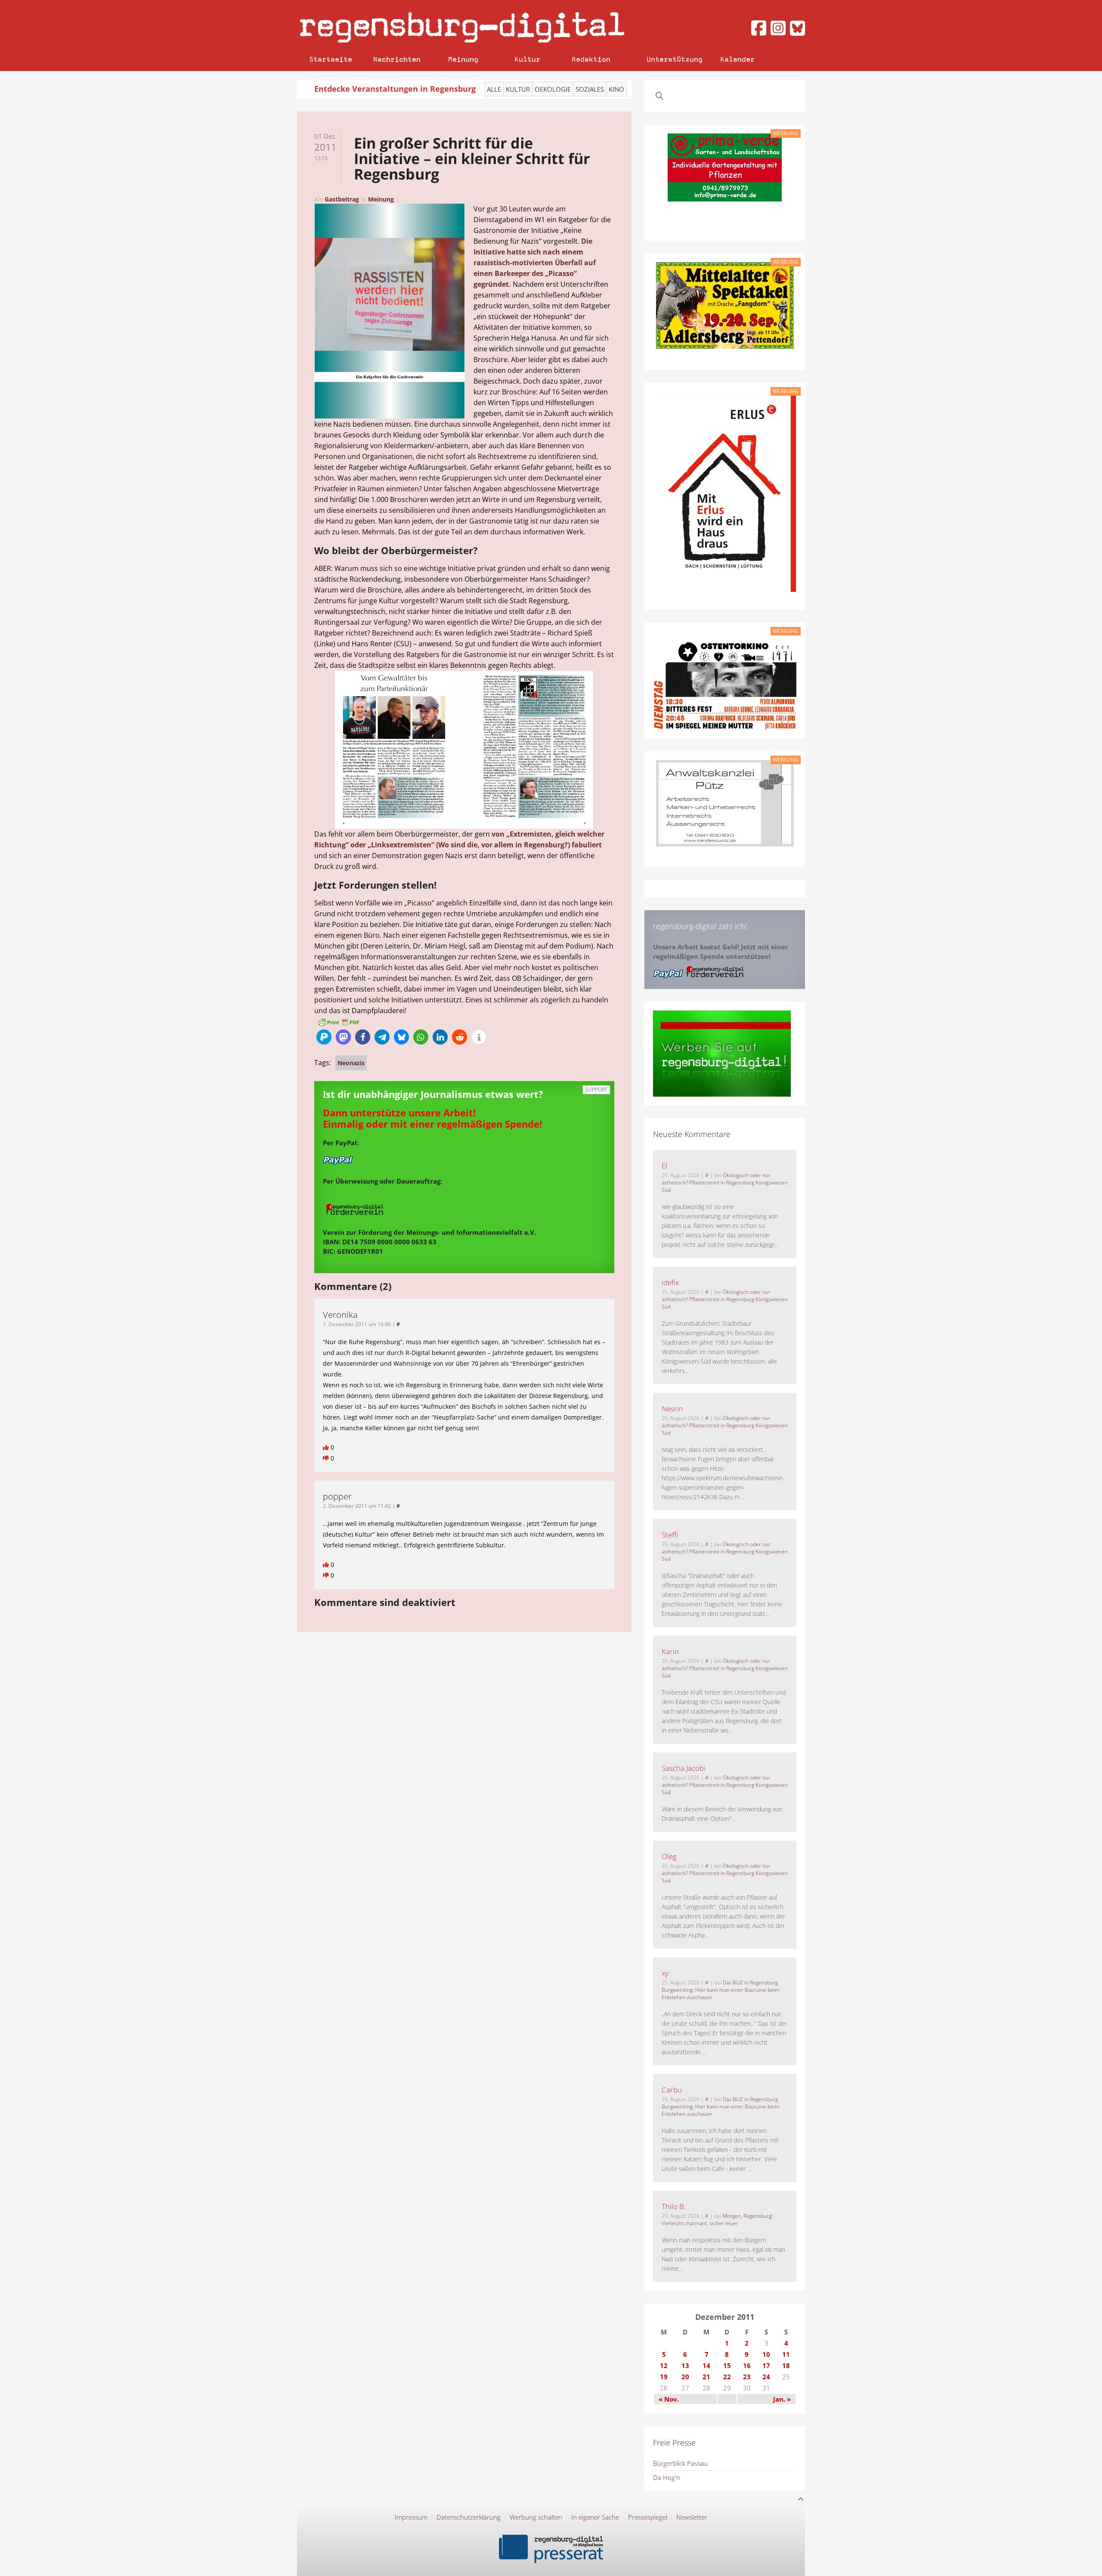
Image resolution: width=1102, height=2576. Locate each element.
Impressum (411, 2517)
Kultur (527, 59)
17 (766, 2365)
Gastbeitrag (342, 199)
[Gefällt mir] (327, 1447)
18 (786, 2365)
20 (685, 2377)
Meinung (463, 59)
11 (786, 2354)
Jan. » (782, 2399)
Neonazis (351, 1063)
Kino (616, 89)
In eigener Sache (595, 2517)
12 (664, 2365)
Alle (494, 89)
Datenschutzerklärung (469, 2517)
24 (766, 2377)
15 (727, 2365)
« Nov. (669, 2399)
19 (664, 2377)
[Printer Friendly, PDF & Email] (338, 1022)
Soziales (590, 89)
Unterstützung (675, 59)
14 (706, 2365)
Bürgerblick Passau (680, 2463)
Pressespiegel (648, 2517)
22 (727, 2377)
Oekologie (553, 89)
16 (747, 2365)
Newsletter (692, 2517)
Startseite (331, 59)
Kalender (737, 59)
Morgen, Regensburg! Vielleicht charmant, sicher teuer (717, 2220)
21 (706, 2377)
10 (766, 2354)
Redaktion (591, 59)
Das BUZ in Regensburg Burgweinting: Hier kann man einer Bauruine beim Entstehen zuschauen (721, 1990)
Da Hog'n (667, 2477)
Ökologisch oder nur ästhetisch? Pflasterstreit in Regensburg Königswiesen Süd (725, 1183)
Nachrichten (397, 59)
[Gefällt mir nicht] (327, 1458)
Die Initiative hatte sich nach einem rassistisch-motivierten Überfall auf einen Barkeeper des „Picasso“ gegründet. (535, 263)
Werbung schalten (536, 2517)
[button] (324, 1037)
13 (685, 2365)
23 (747, 2377)
